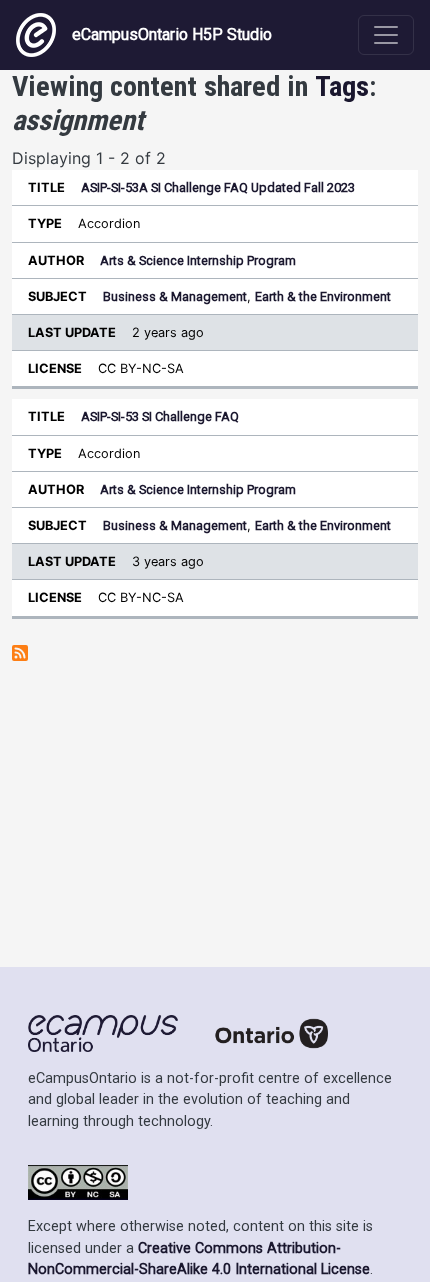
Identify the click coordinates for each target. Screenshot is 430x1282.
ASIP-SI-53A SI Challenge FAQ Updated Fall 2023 (218, 187)
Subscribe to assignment (20, 653)
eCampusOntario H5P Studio (172, 34)
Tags (342, 86)
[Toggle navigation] (386, 35)
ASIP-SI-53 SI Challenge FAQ (160, 416)
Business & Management (175, 296)
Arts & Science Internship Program (198, 260)
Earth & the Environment (323, 296)
